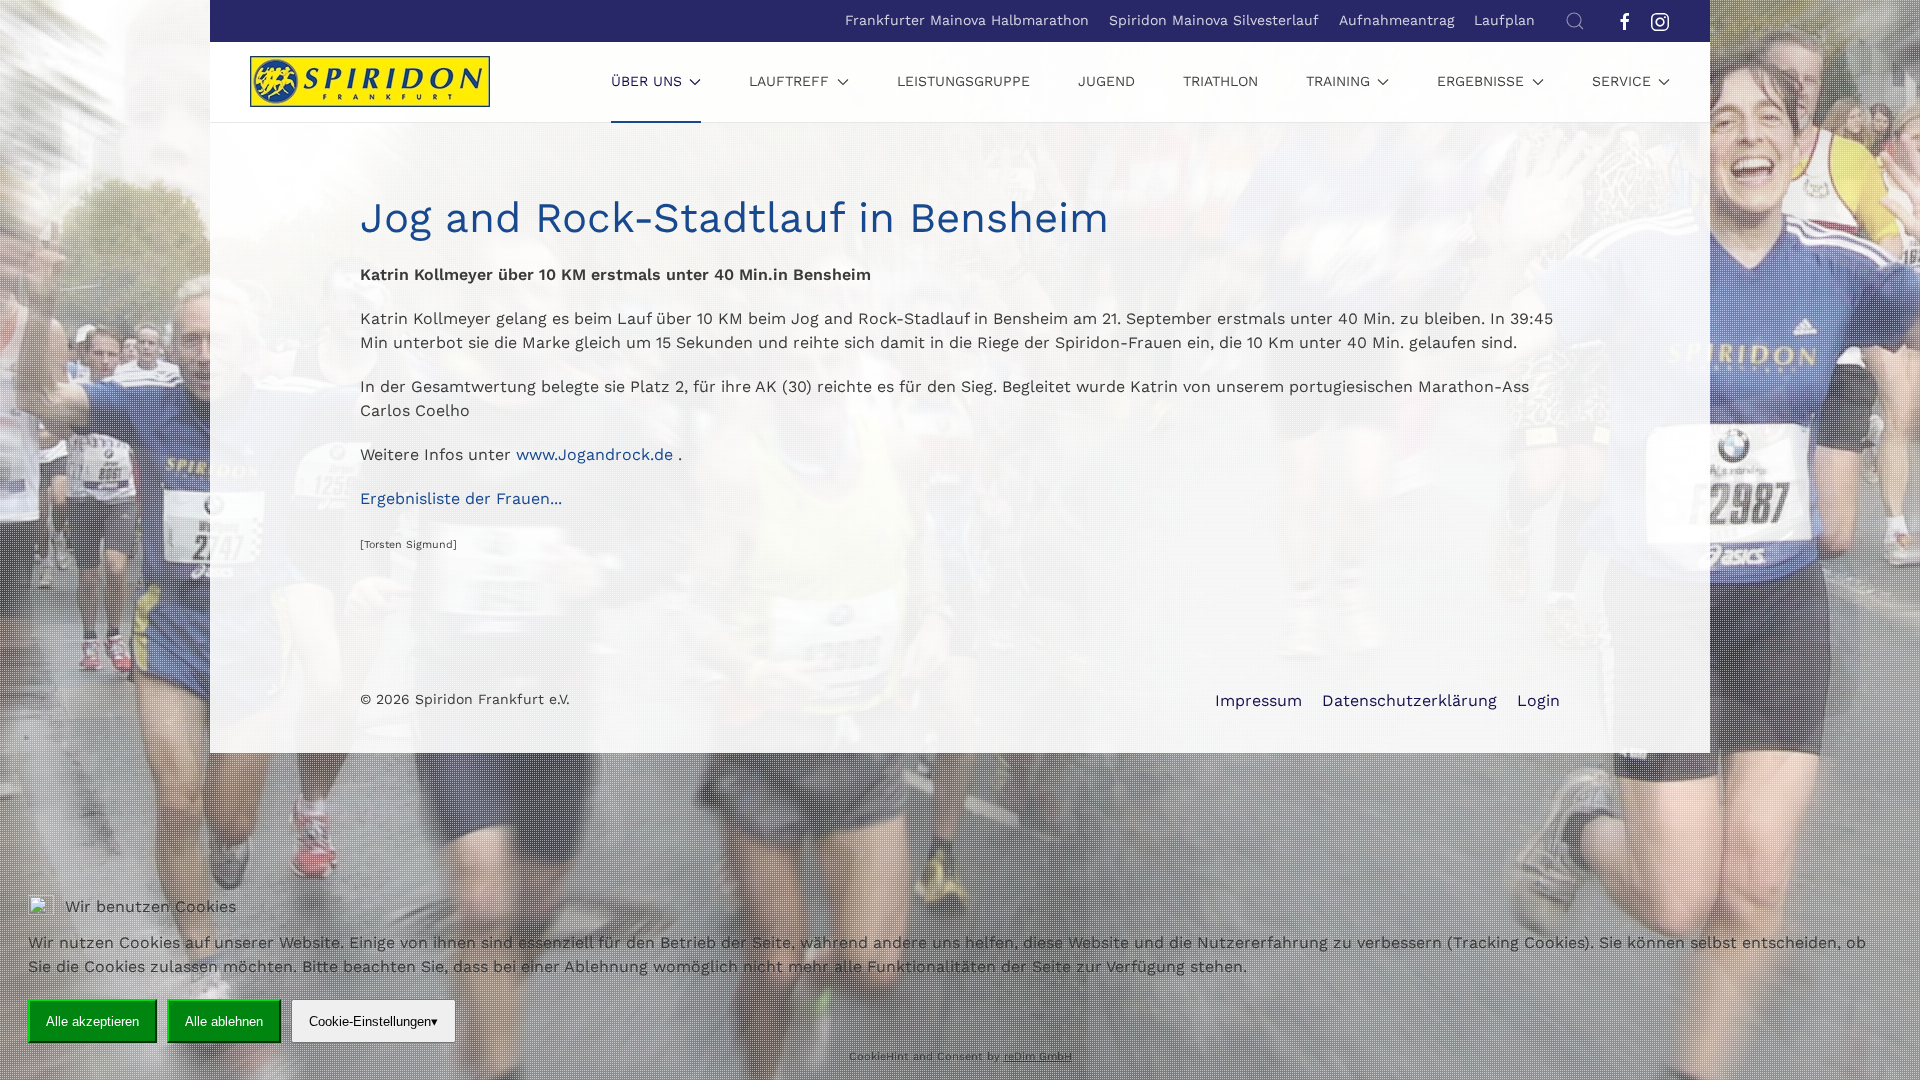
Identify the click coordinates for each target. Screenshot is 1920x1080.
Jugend (1106, 81)
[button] (1575, 21)
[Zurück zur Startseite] (370, 82)
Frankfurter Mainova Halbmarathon (967, 20)
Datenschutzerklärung (1409, 700)
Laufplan (1504, 20)
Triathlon (1220, 81)
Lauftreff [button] (789, 81)
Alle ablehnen (224, 1020)
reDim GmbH (1038, 1056)
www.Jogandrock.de (594, 454)
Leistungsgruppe (963, 81)
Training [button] (1338, 81)
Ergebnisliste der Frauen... (461, 498)
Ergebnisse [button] (1480, 81)
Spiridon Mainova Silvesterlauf (1214, 20)
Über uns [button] (646, 81)
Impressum (1258, 700)
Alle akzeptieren (92, 1020)
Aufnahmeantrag (1396, 20)
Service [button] (1621, 81)
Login (1538, 700)
